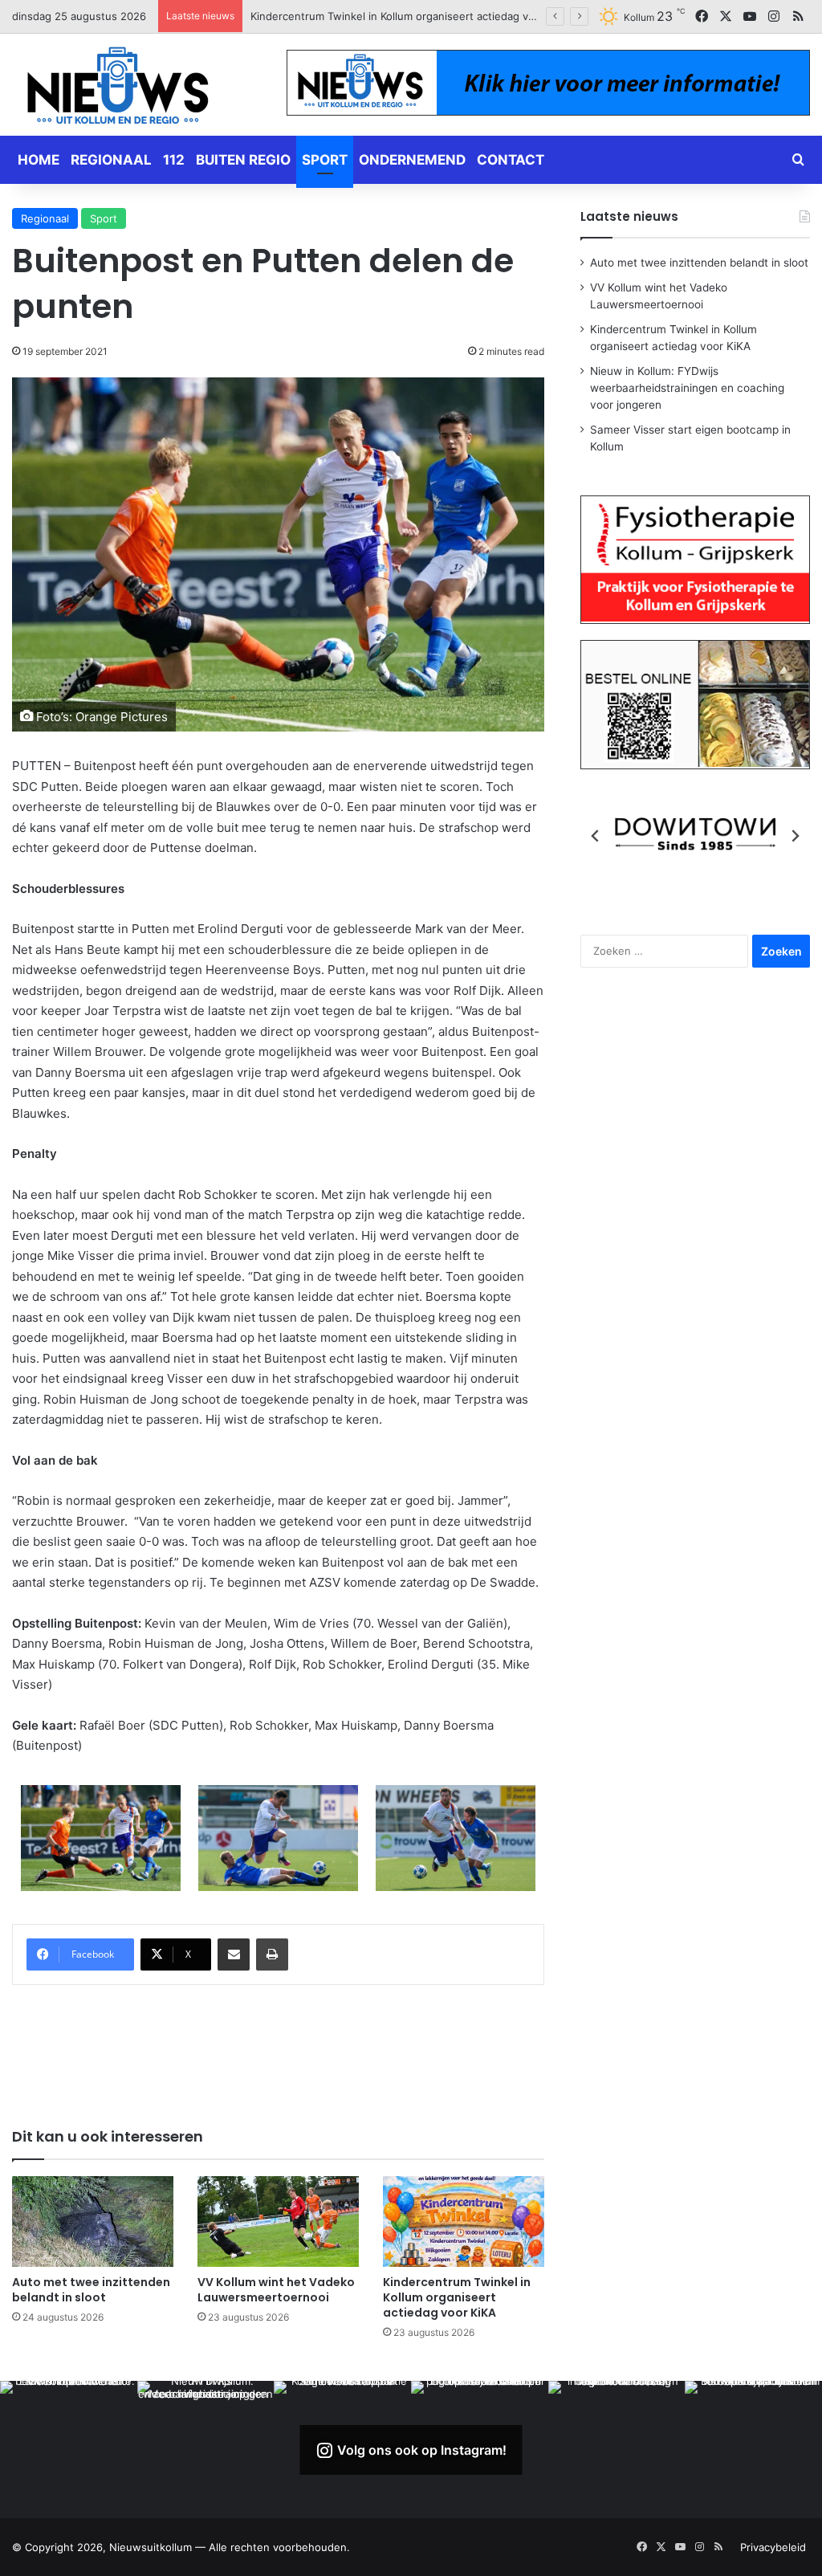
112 (174, 160)
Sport (325, 160)
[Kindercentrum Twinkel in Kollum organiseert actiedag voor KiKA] (464, 2221)
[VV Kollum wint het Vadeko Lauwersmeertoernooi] (278, 2221)
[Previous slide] (596, 836)
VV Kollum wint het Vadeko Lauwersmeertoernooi (276, 2290)
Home (39, 160)
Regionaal (111, 160)
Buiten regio (243, 160)
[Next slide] (795, 836)
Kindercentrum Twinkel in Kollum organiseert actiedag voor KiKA (457, 2297)
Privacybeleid (773, 2547)
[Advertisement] (304, 2045)
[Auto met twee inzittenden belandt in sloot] (93, 2221)
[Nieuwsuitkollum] (118, 88)
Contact (511, 160)
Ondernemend (412, 160)
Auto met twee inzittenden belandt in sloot (91, 2290)
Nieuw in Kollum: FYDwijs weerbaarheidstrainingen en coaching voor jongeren (447, 16)
